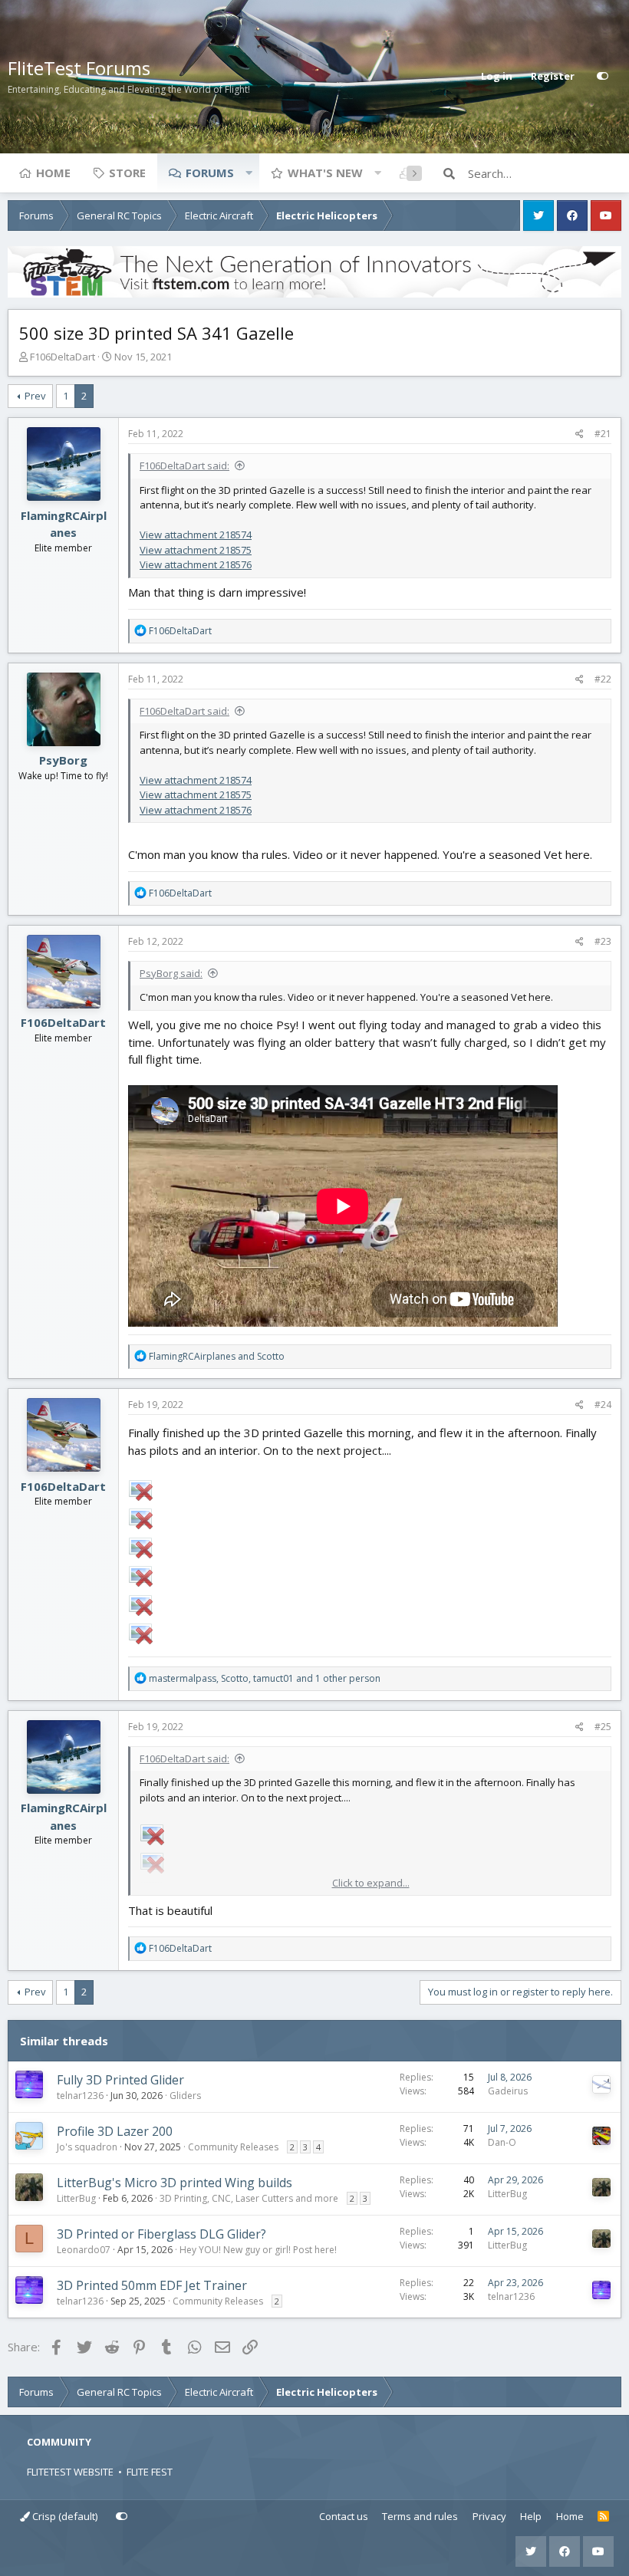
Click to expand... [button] (371, 1883)
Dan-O (502, 2142)
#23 (603, 941)
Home (53, 173)
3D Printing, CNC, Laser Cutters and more (249, 2198)
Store (127, 173)
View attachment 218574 (196, 535)
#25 (603, 1727)
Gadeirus (508, 2091)
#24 (603, 1405)
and (217, 1356)
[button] (249, 173)
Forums (210, 173)
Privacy (489, 2516)
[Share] (580, 434)
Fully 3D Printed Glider (120, 2080)
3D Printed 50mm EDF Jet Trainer (152, 2285)
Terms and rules (420, 2516)
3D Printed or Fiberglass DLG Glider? (161, 2234)
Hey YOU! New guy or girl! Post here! (258, 2250)
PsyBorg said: (171, 973)
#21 (603, 434)
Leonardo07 (84, 2250)
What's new (325, 173)
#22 (603, 679)
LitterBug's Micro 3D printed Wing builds (175, 2183)
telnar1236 (80, 2096)
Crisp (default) (64, 2516)
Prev (35, 396)
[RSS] (603, 2517)
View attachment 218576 (196, 564)
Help (531, 2516)
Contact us (344, 2516)
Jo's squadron (87, 2147)
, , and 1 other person (265, 1678)
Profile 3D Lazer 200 (115, 2131)
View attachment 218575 (196, 550)
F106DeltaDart (63, 357)
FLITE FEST (150, 2472)
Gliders (185, 2096)
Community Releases (233, 2147)
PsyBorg (63, 760)
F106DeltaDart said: (184, 466)
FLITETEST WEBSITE (70, 2472)
